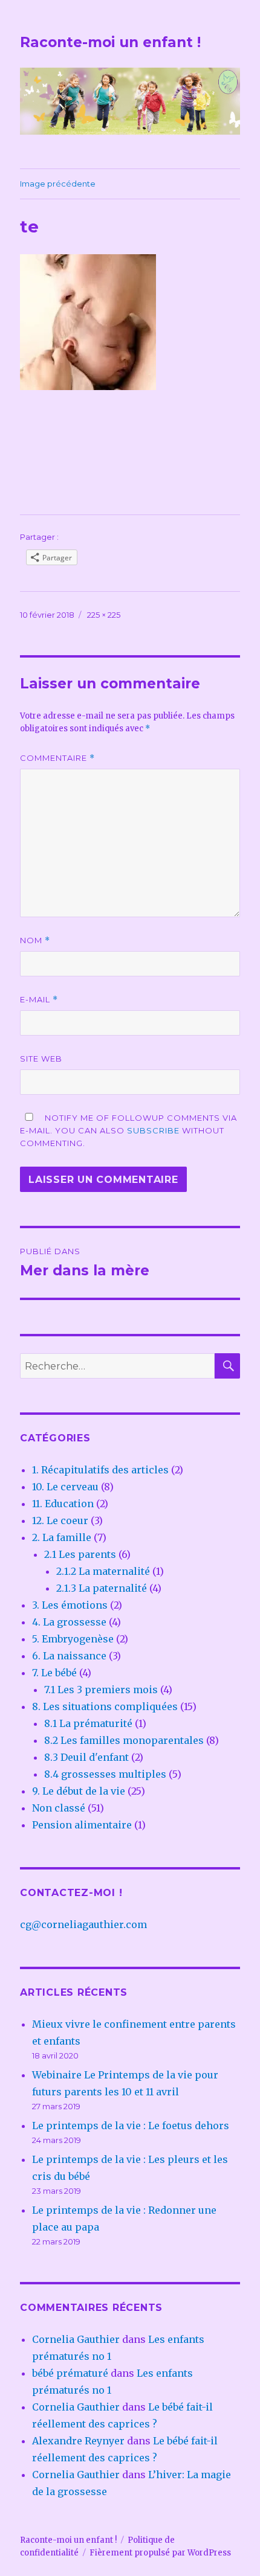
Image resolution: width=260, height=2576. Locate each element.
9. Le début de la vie (79, 1791)
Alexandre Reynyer (78, 2441)
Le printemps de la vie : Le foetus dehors (131, 2126)
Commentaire (57, 758)
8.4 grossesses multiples (105, 1774)
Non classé (59, 1808)
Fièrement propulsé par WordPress (160, 2553)
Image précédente (58, 184)
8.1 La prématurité (88, 1723)
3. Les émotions (70, 1605)
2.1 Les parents (80, 1554)
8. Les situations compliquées (105, 1706)
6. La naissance (69, 1656)
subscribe (153, 1130)
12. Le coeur (60, 1520)
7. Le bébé (54, 1673)
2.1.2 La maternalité (103, 1571)
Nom (35, 940)
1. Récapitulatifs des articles (100, 1470)
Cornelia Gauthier (76, 2339)
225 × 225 (104, 615)
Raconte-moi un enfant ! (110, 42)
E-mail (39, 1000)
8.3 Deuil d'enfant (86, 1757)
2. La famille (62, 1537)
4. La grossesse (69, 1622)
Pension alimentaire (82, 1825)
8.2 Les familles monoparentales (124, 1740)
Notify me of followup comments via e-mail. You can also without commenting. (128, 1130)
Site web (41, 1059)
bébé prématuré (70, 2373)
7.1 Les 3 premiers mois (101, 1690)
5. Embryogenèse (73, 1639)
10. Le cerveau (65, 1487)
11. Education (63, 1504)
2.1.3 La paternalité (102, 1588)
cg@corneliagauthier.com (83, 1924)
